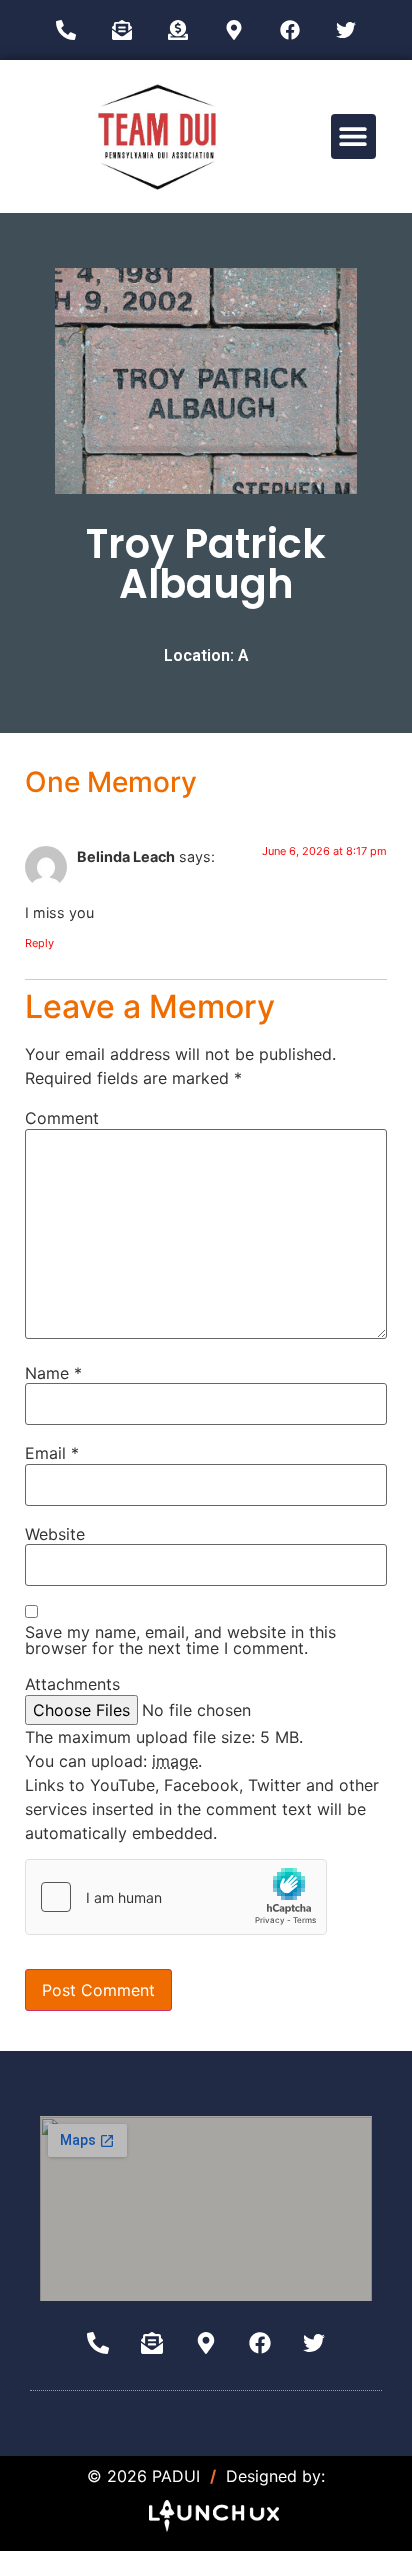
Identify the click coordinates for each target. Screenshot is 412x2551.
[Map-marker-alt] (234, 30)
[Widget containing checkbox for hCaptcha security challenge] (176, 1897)
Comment (62, 1118)
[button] (353, 136)
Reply (39, 943)
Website (55, 1534)
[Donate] (178, 30)
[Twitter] (346, 30)
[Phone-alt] (66, 30)
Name (53, 1373)
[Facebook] (290, 30)
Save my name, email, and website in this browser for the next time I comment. (180, 1640)
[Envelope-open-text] (122, 30)
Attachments (72, 1684)
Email (52, 1453)
